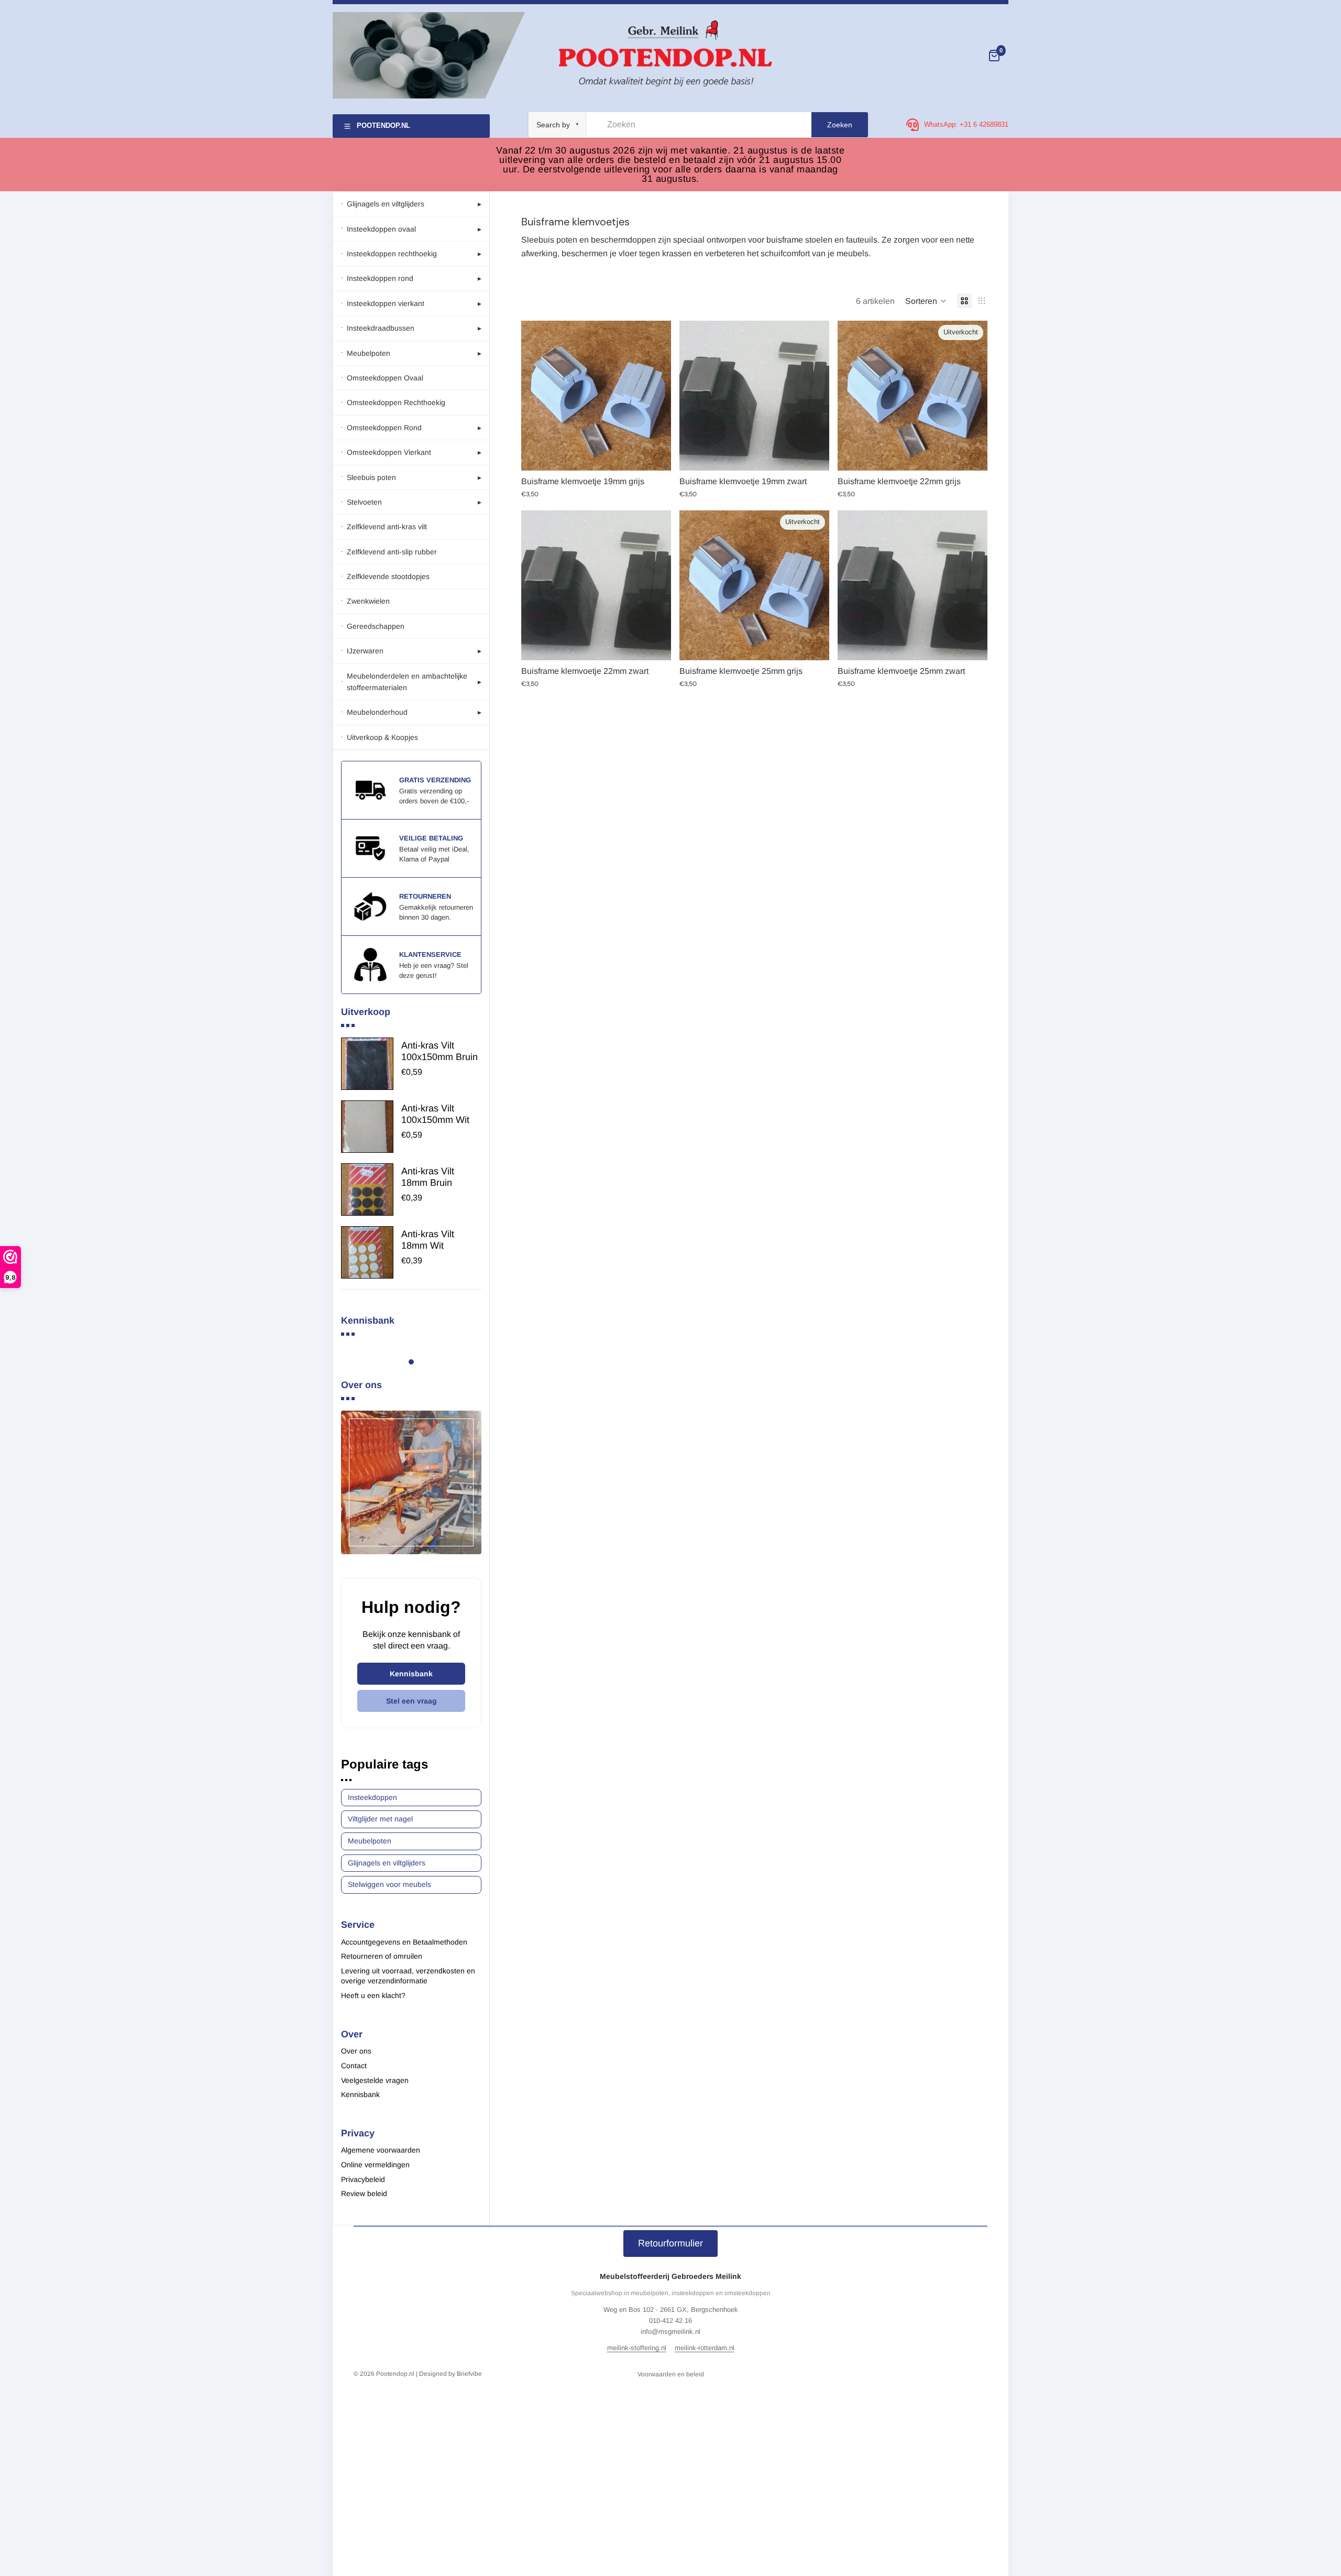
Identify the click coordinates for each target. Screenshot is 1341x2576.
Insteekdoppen (372, 1797)
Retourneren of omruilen (382, 1956)
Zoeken (840, 125)
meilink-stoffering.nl (637, 2348)
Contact (354, 2066)
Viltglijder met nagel (380, 1819)
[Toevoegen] (655, 455)
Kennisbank (411, 1674)
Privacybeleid (363, 2179)
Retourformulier (670, 2243)
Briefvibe (469, 2374)
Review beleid (364, 2193)
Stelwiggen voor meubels (389, 1884)
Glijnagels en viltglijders (387, 1863)
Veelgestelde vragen (375, 2080)
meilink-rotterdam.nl (705, 2348)
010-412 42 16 (670, 2321)
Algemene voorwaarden (381, 2150)
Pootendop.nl (395, 2374)
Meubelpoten (370, 1841)
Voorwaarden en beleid (671, 2374)
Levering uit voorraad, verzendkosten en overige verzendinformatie (408, 1976)
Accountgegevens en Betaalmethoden (404, 1942)
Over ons (356, 2051)
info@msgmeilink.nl (670, 2332)
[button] (926, 301)
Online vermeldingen (375, 2165)
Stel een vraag (411, 1701)
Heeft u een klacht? (373, 1995)
